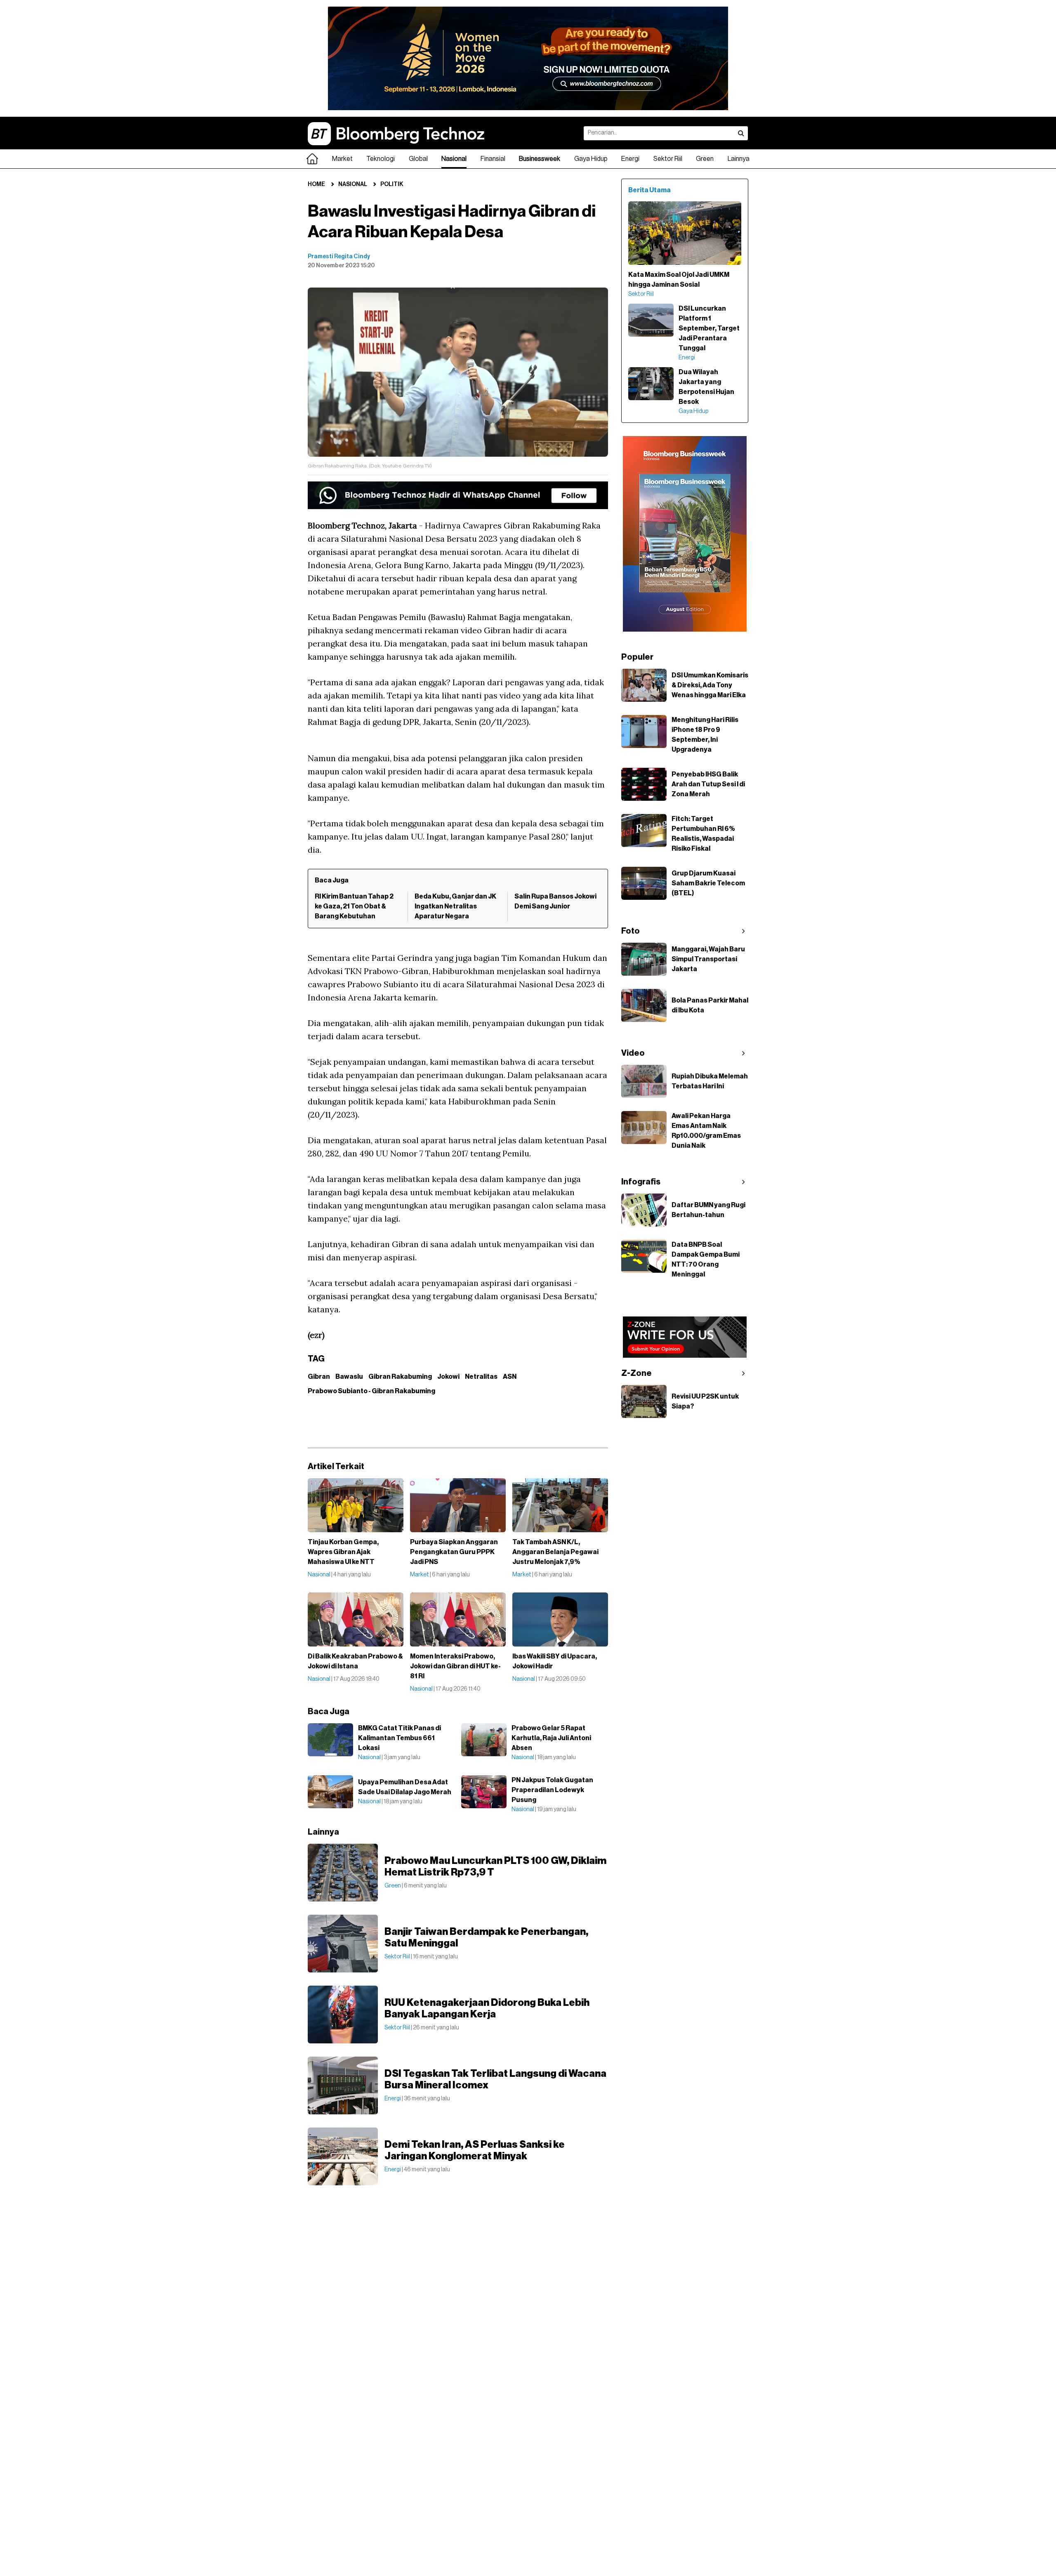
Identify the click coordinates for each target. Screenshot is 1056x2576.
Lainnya (739, 159)
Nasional (454, 159)
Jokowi (448, 1377)
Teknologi (381, 159)
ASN (510, 1377)
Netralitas (481, 1377)
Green (705, 159)
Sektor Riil (668, 159)
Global (418, 159)
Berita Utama (649, 190)
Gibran (319, 1377)
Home (316, 184)
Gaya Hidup (591, 159)
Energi (630, 159)
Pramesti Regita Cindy (339, 257)
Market (342, 159)
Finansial (493, 159)
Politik (392, 184)
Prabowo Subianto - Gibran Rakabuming (371, 1391)
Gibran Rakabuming (400, 1377)
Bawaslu (349, 1377)
